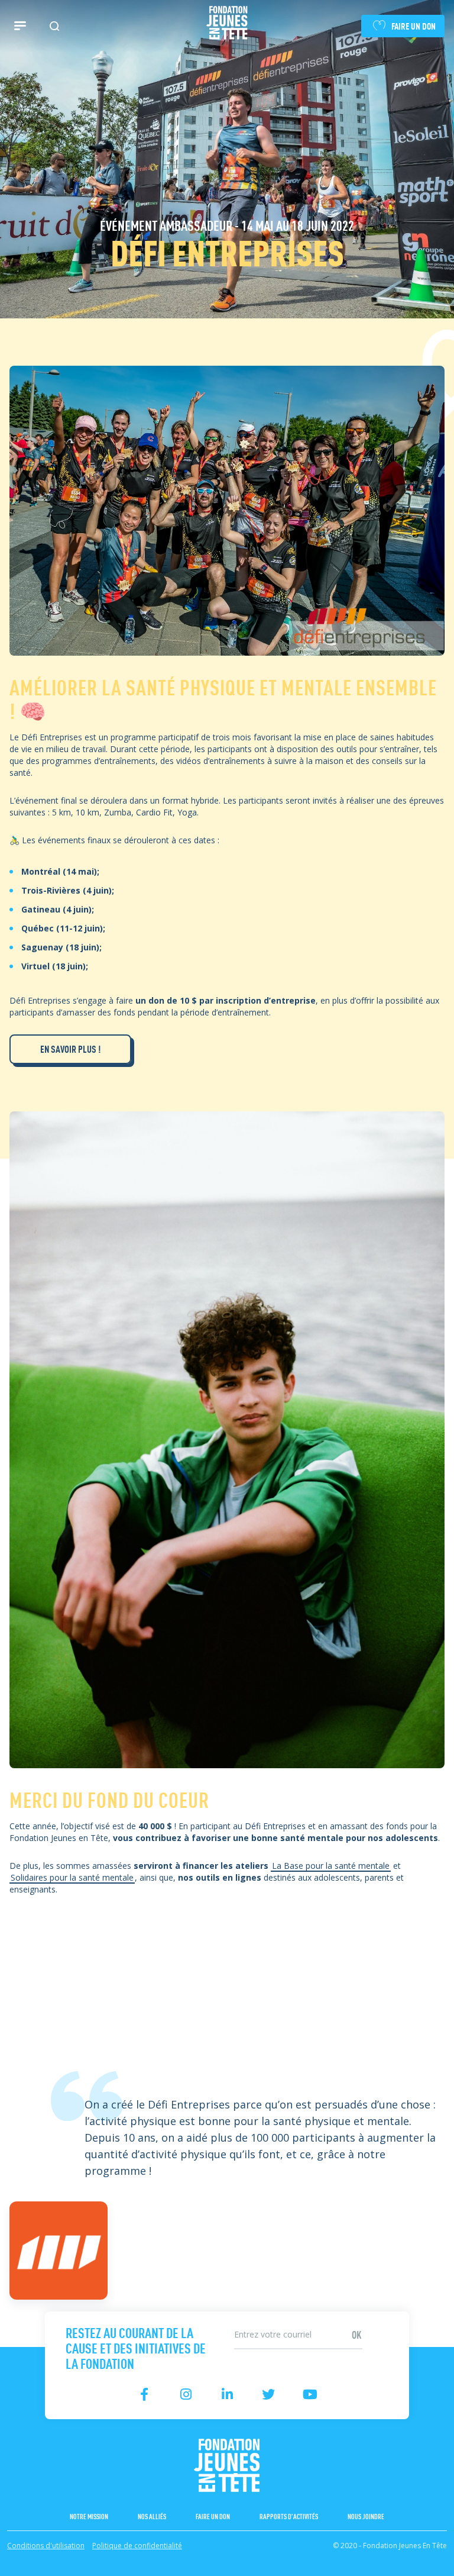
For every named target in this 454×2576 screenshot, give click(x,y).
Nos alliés (152, 2516)
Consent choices (36, 2568)
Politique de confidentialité (137, 2546)
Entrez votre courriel (267, 2322)
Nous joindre (366, 2516)
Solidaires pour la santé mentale (72, 1877)
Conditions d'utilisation (46, 2546)
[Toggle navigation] (20, 26)
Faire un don (213, 2516)
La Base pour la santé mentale (331, 1866)
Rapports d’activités (289, 2516)
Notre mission (89, 2516)
